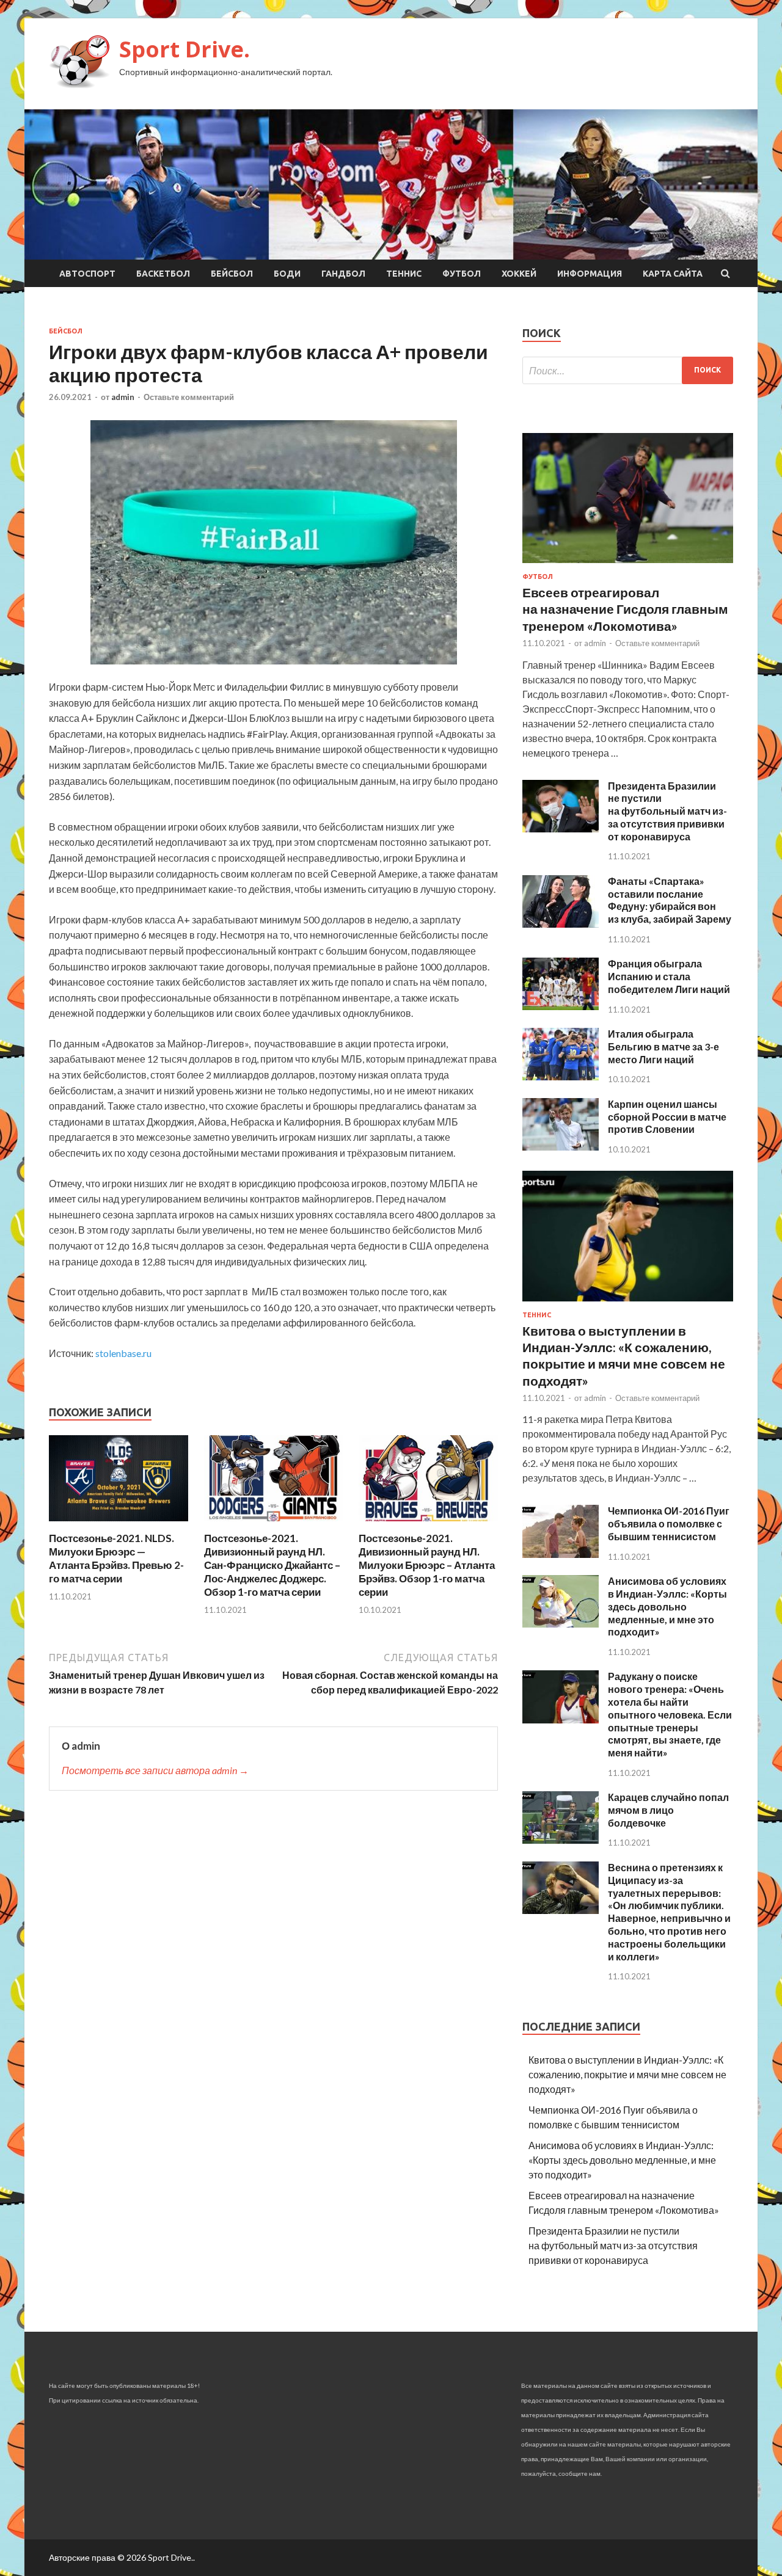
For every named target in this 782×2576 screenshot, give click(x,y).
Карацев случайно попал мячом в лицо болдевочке (668, 1810)
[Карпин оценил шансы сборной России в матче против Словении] (561, 1147)
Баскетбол (163, 274)
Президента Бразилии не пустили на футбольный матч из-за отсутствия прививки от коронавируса (667, 811)
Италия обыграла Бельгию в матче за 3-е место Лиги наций (663, 1046)
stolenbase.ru (123, 1353)
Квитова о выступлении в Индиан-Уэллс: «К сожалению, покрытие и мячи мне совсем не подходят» (627, 2074)
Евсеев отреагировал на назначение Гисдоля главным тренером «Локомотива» (625, 609)
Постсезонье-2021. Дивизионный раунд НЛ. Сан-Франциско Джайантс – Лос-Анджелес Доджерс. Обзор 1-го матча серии (272, 1565)
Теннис (404, 274)
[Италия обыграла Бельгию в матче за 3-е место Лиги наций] (561, 1076)
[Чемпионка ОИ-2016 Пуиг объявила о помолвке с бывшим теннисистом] (561, 1554)
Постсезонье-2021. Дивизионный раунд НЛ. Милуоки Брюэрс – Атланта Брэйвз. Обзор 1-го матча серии (427, 1565)
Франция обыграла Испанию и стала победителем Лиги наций (669, 976)
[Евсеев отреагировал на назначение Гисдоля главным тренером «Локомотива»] (628, 565)
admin (123, 397)
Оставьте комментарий (189, 397)
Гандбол (343, 274)
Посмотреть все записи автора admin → (155, 1770)
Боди (287, 274)
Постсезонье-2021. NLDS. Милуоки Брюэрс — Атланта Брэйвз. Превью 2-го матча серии (116, 1558)
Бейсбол (232, 274)
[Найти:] (628, 370)
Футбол (462, 274)
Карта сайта (673, 274)
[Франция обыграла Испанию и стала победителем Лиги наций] (561, 1006)
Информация (590, 274)
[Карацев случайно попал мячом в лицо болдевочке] (561, 1840)
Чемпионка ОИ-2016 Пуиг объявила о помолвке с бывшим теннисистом (669, 1523)
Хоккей (519, 274)
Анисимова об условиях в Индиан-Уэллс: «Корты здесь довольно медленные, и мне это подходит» (667, 1606)
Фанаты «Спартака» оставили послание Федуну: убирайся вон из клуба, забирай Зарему (670, 900)
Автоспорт (87, 274)
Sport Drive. (185, 49)
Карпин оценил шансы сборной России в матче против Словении (667, 1117)
